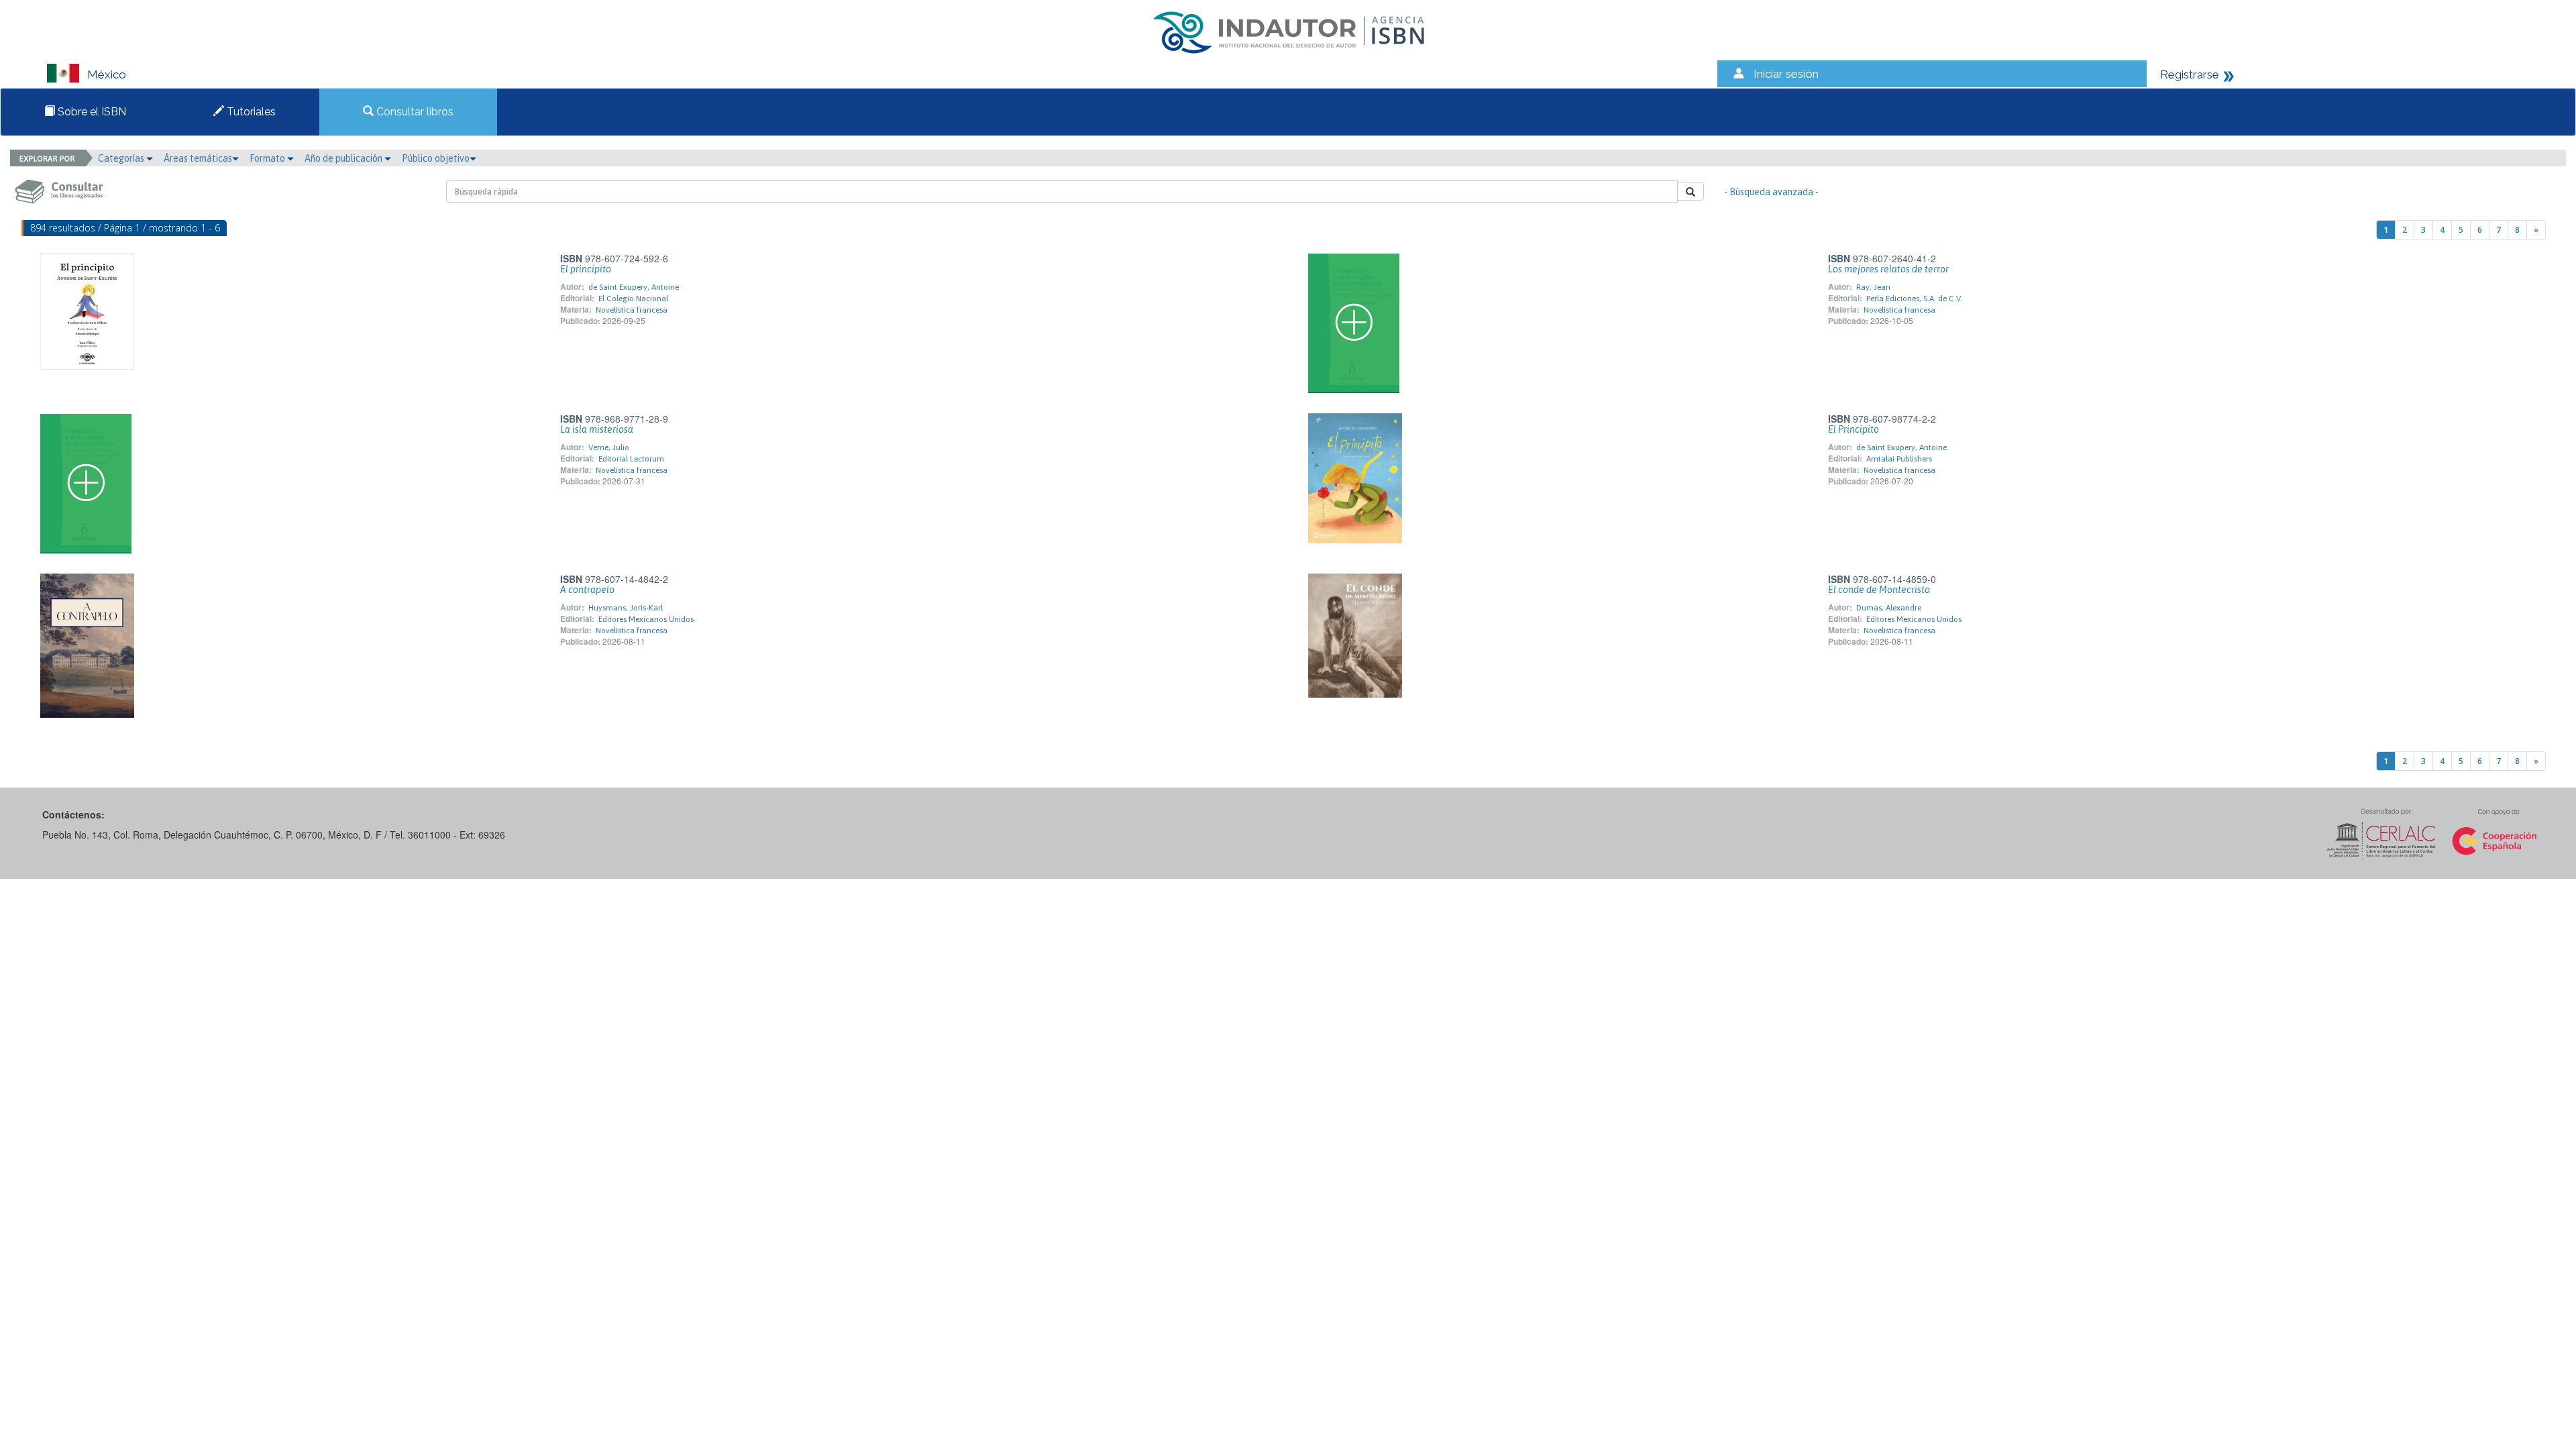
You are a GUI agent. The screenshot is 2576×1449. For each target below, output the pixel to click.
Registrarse (2190, 74)
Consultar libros (414, 112)
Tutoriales (250, 112)
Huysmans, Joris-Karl (626, 608)
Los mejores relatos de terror (1888, 269)
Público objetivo (436, 158)
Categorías (122, 158)
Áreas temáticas (198, 158)
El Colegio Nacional (633, 299)
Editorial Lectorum (631, 459)
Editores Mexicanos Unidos (646, 619)
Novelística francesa (632, 310)
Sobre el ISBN (91, 112)
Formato (268, 158)
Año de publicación (344, 158)
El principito (586, 269)
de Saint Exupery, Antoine (634, 287)
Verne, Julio (609, 447)
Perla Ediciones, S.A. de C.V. (1914, 299)
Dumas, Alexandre (1889, 608)
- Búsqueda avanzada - (1771, 192)
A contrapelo (587, 590)
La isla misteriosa (597, 429)
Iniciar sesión (1786, 74)
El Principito (1854, 429)
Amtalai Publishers (1899, 459)
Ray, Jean (1873, 287)
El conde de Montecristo (1879, 590)
